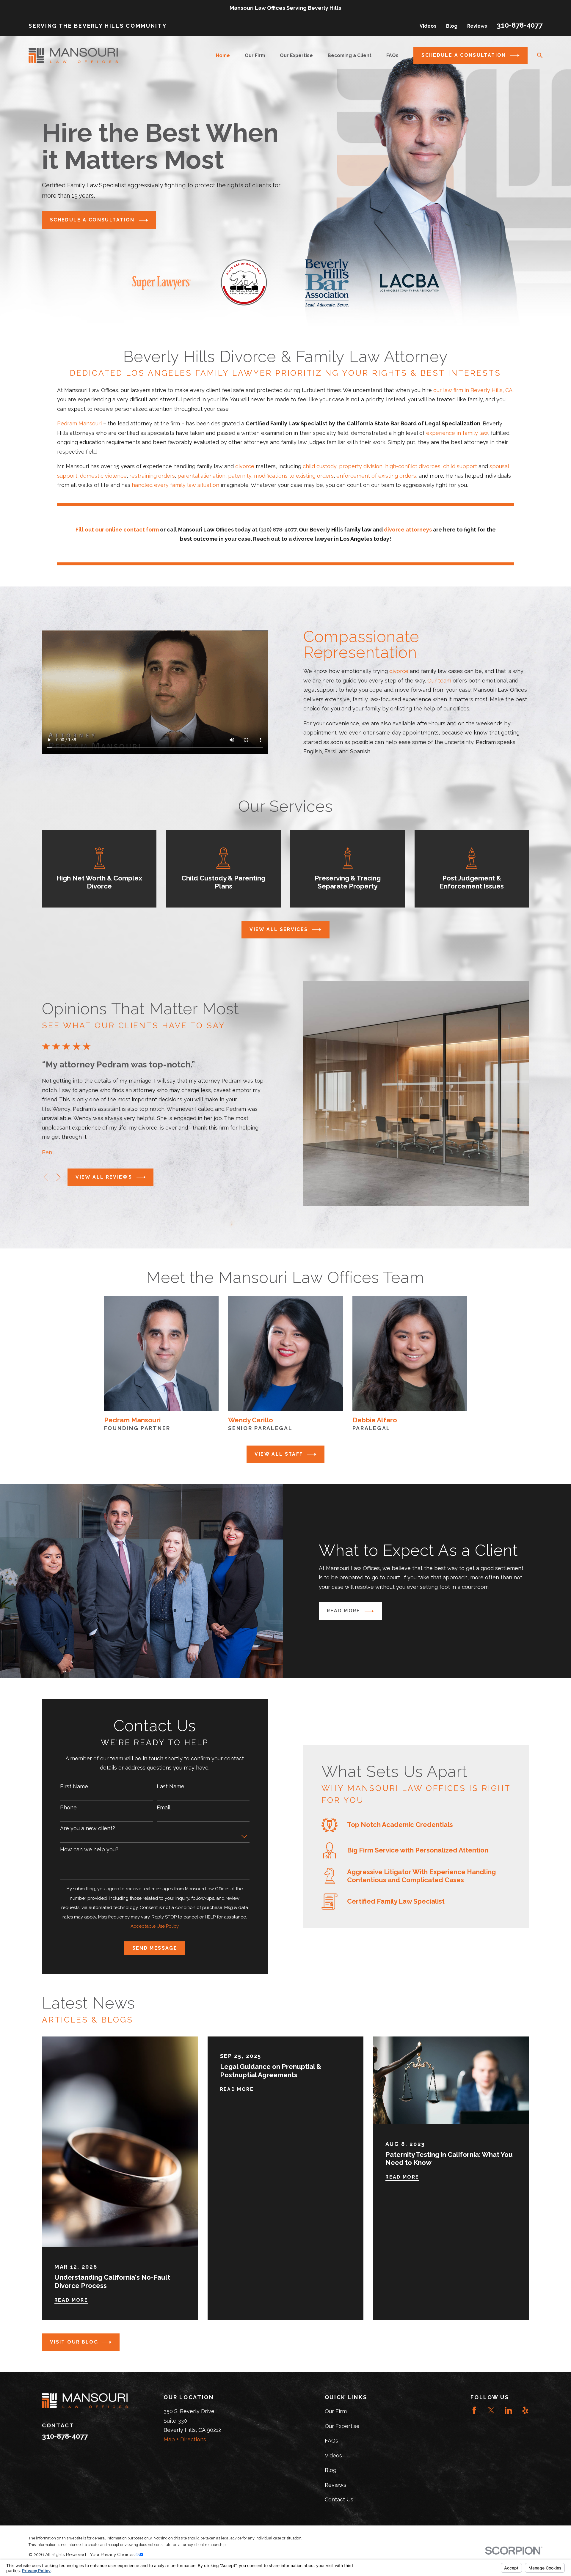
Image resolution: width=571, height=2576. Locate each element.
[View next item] (58, 1177)
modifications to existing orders (294, 476)
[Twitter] (491, 2410)
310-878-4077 (520, 25)
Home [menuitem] (223, 55)
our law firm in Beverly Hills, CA (473, 390)
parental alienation (201, 476)
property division (361, 466)
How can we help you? (89, 1849)
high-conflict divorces (413, 466)
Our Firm (336, 2411)
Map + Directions (185, 2439)
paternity (240, 476)
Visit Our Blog (74, 2342)
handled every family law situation (175, 485)
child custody (320, 466)
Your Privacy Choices (113, 2555)
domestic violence (103, 476)
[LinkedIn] (508, 2410)
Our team (439, 681)
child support (460, 466)
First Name (74, 1786)
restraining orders (152, 476)
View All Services (279, 929)
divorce (245, 466)
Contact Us (339, 2499)
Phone (68, 1807)
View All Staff (279, 1454)
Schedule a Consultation (464, 55)
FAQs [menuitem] (392, 55)
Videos (428, 26)
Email (164, 1807)
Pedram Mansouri (79, 423)
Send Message (155, 1948)
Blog (452, 26)
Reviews (477, 26)
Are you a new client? (88, 1828)
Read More (344, 1611)
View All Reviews (104, 1177)
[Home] (73, 55)
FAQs (331, 2441)
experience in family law (457, 433)
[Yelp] (525, 2410)
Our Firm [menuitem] (255, 55)
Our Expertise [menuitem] (296, 55)
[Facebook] (474, 2410)
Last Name (171, 1786)
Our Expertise (342, 2426)
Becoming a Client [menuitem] (350, 55)
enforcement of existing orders (376, 476)
